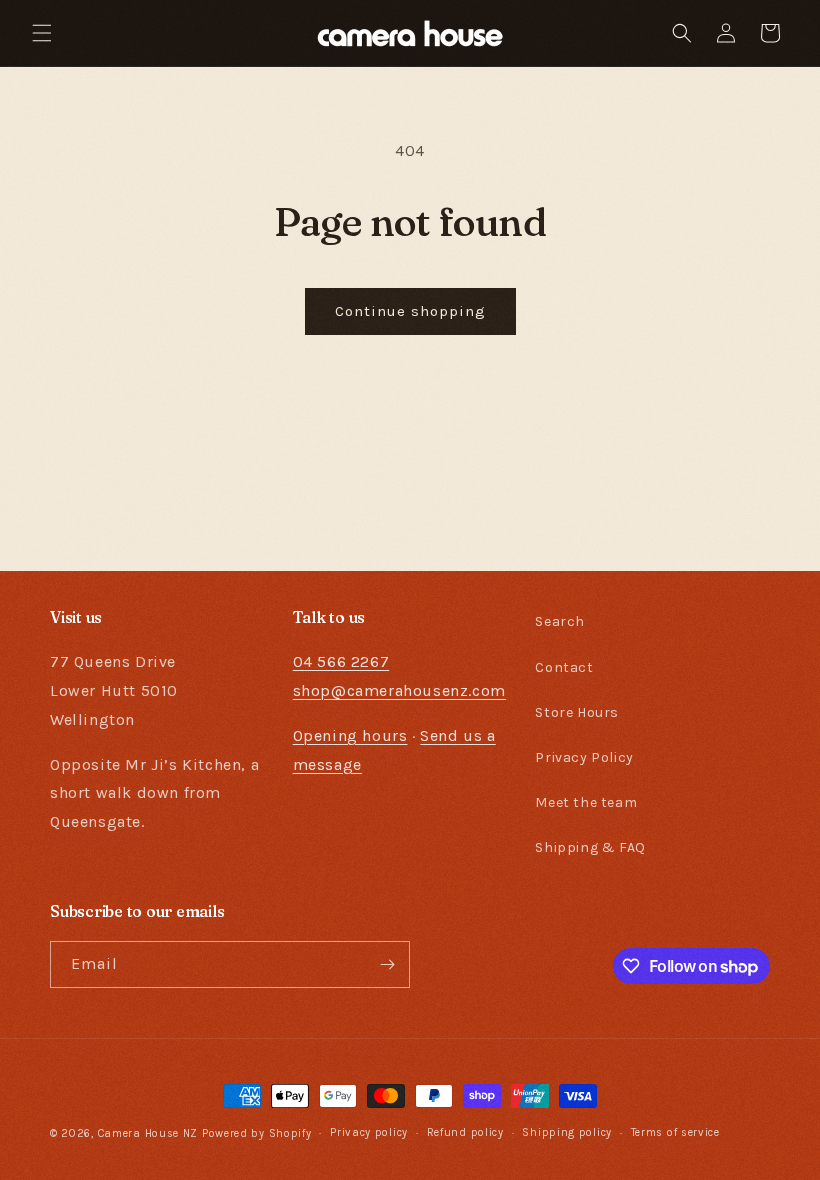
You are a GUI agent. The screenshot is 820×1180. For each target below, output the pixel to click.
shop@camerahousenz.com (399, 690)
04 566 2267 (341, 661)
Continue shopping (410, 311)
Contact (564, 667)
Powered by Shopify (257, 1133)
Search (560, 621)
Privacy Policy (584, 757)
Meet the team (586, 802)
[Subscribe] (387, 964)
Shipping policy (567, 1132)
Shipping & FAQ (590, 847)
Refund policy (465, 1132)
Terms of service (675, 1132)
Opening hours (350, 735)
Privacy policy (369, 1132)
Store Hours (577, 712)
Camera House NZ (148, 1133)
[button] (42, 33)
